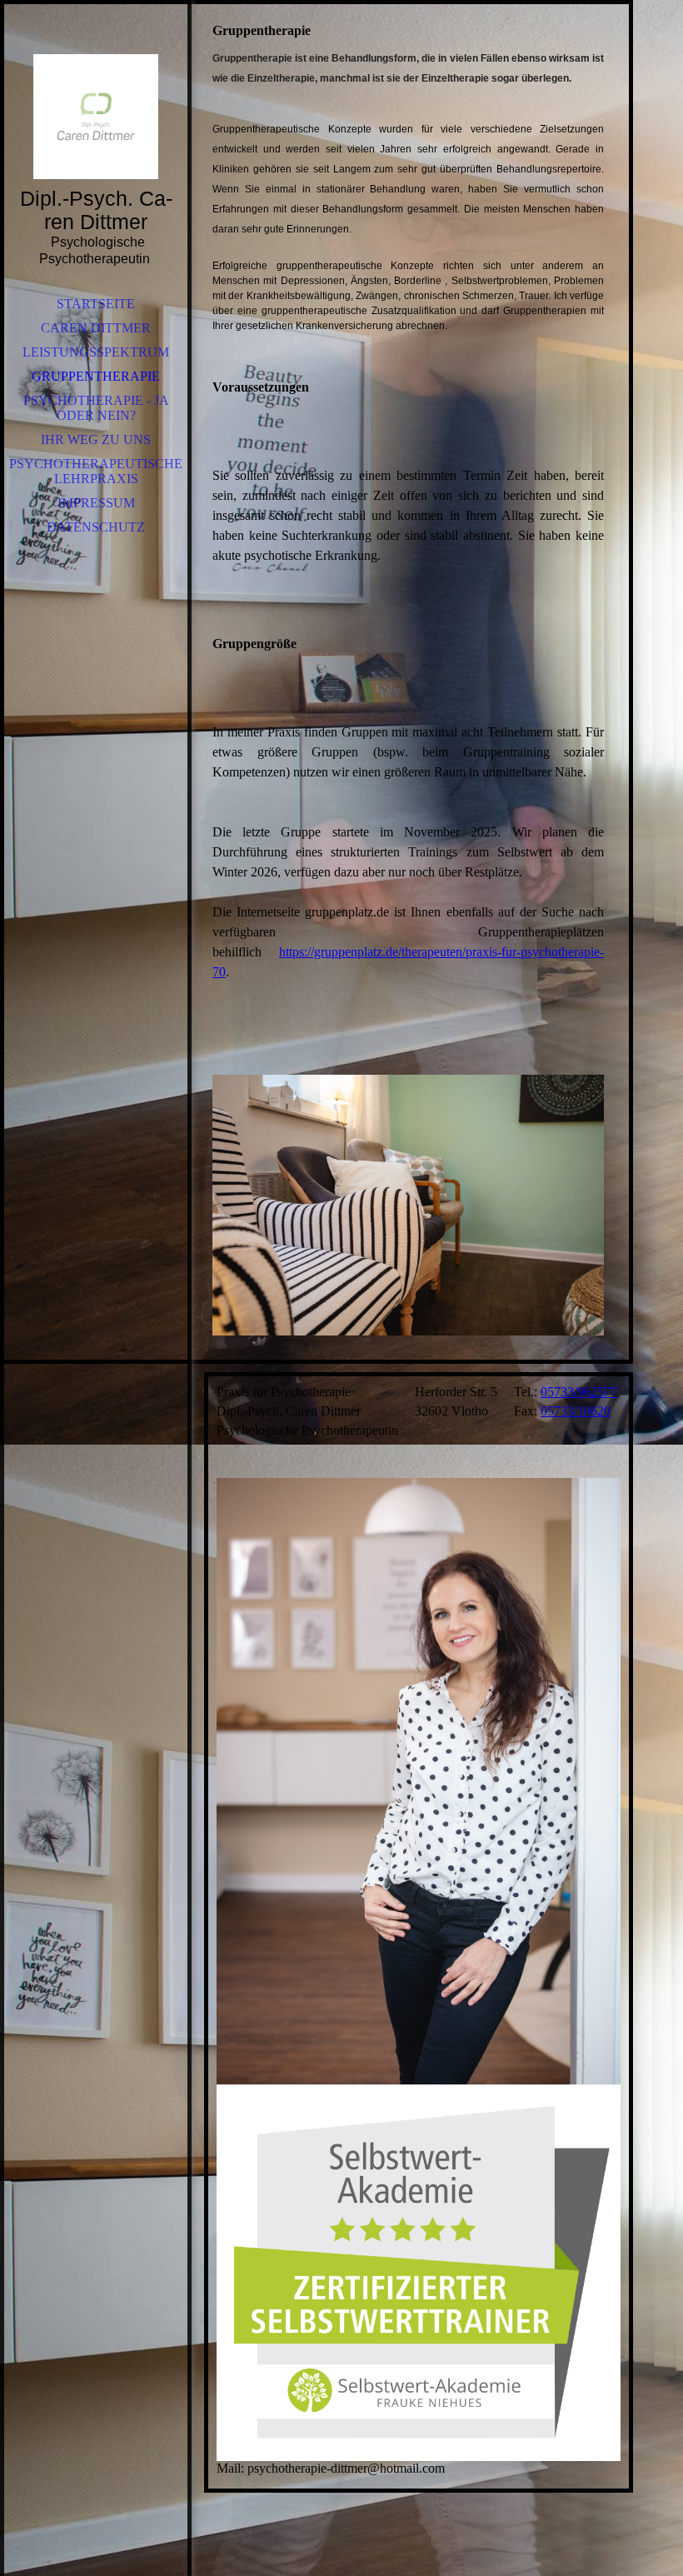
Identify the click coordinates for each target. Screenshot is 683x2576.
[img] (96, 117)
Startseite (96, 304)
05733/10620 (576, 1411)
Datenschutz (96, 527)
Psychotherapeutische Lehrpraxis (96, 471)
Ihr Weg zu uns (96, 439)
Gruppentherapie (96, 376)
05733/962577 (579, 1392)
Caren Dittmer (96, 328)
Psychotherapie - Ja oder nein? (96, 408)
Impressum (96, 503)
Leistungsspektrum (96, 352)
